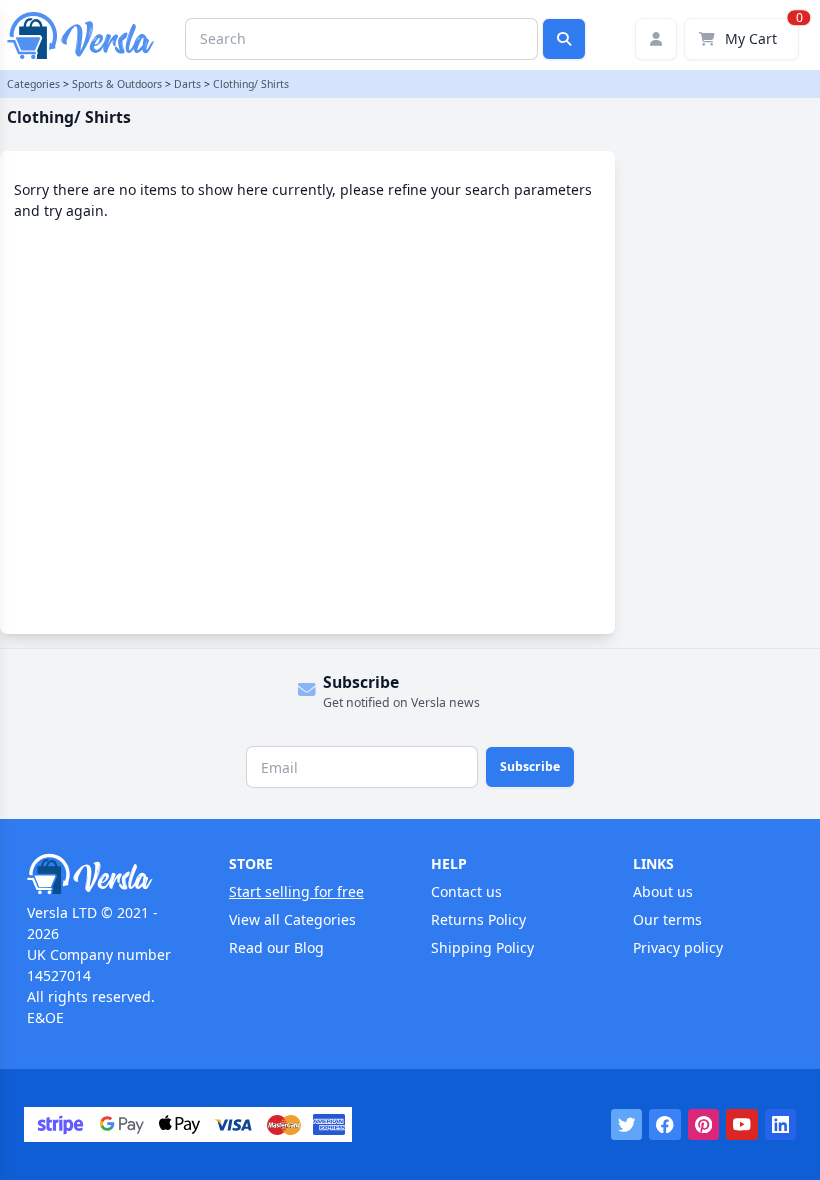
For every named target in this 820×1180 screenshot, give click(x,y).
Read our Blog (276, 947)
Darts (187, 84)
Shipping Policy (482, 947)
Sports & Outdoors (117, 84)
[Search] (564, 39)
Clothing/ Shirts (251, 84)
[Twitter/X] (627, 1125)
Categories (33, 84)
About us (663, 891)
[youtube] (742, 1125)
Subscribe (530, 766)
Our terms (667, 919)
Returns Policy (478, 919)
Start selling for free (296, 891)
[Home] (107, 874)
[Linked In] (781, 1125)
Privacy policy (678, 947)
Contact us (466, 891)
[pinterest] (704, 1125)
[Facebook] (665, 1125)
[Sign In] (656, 39)
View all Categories (292, 919)
